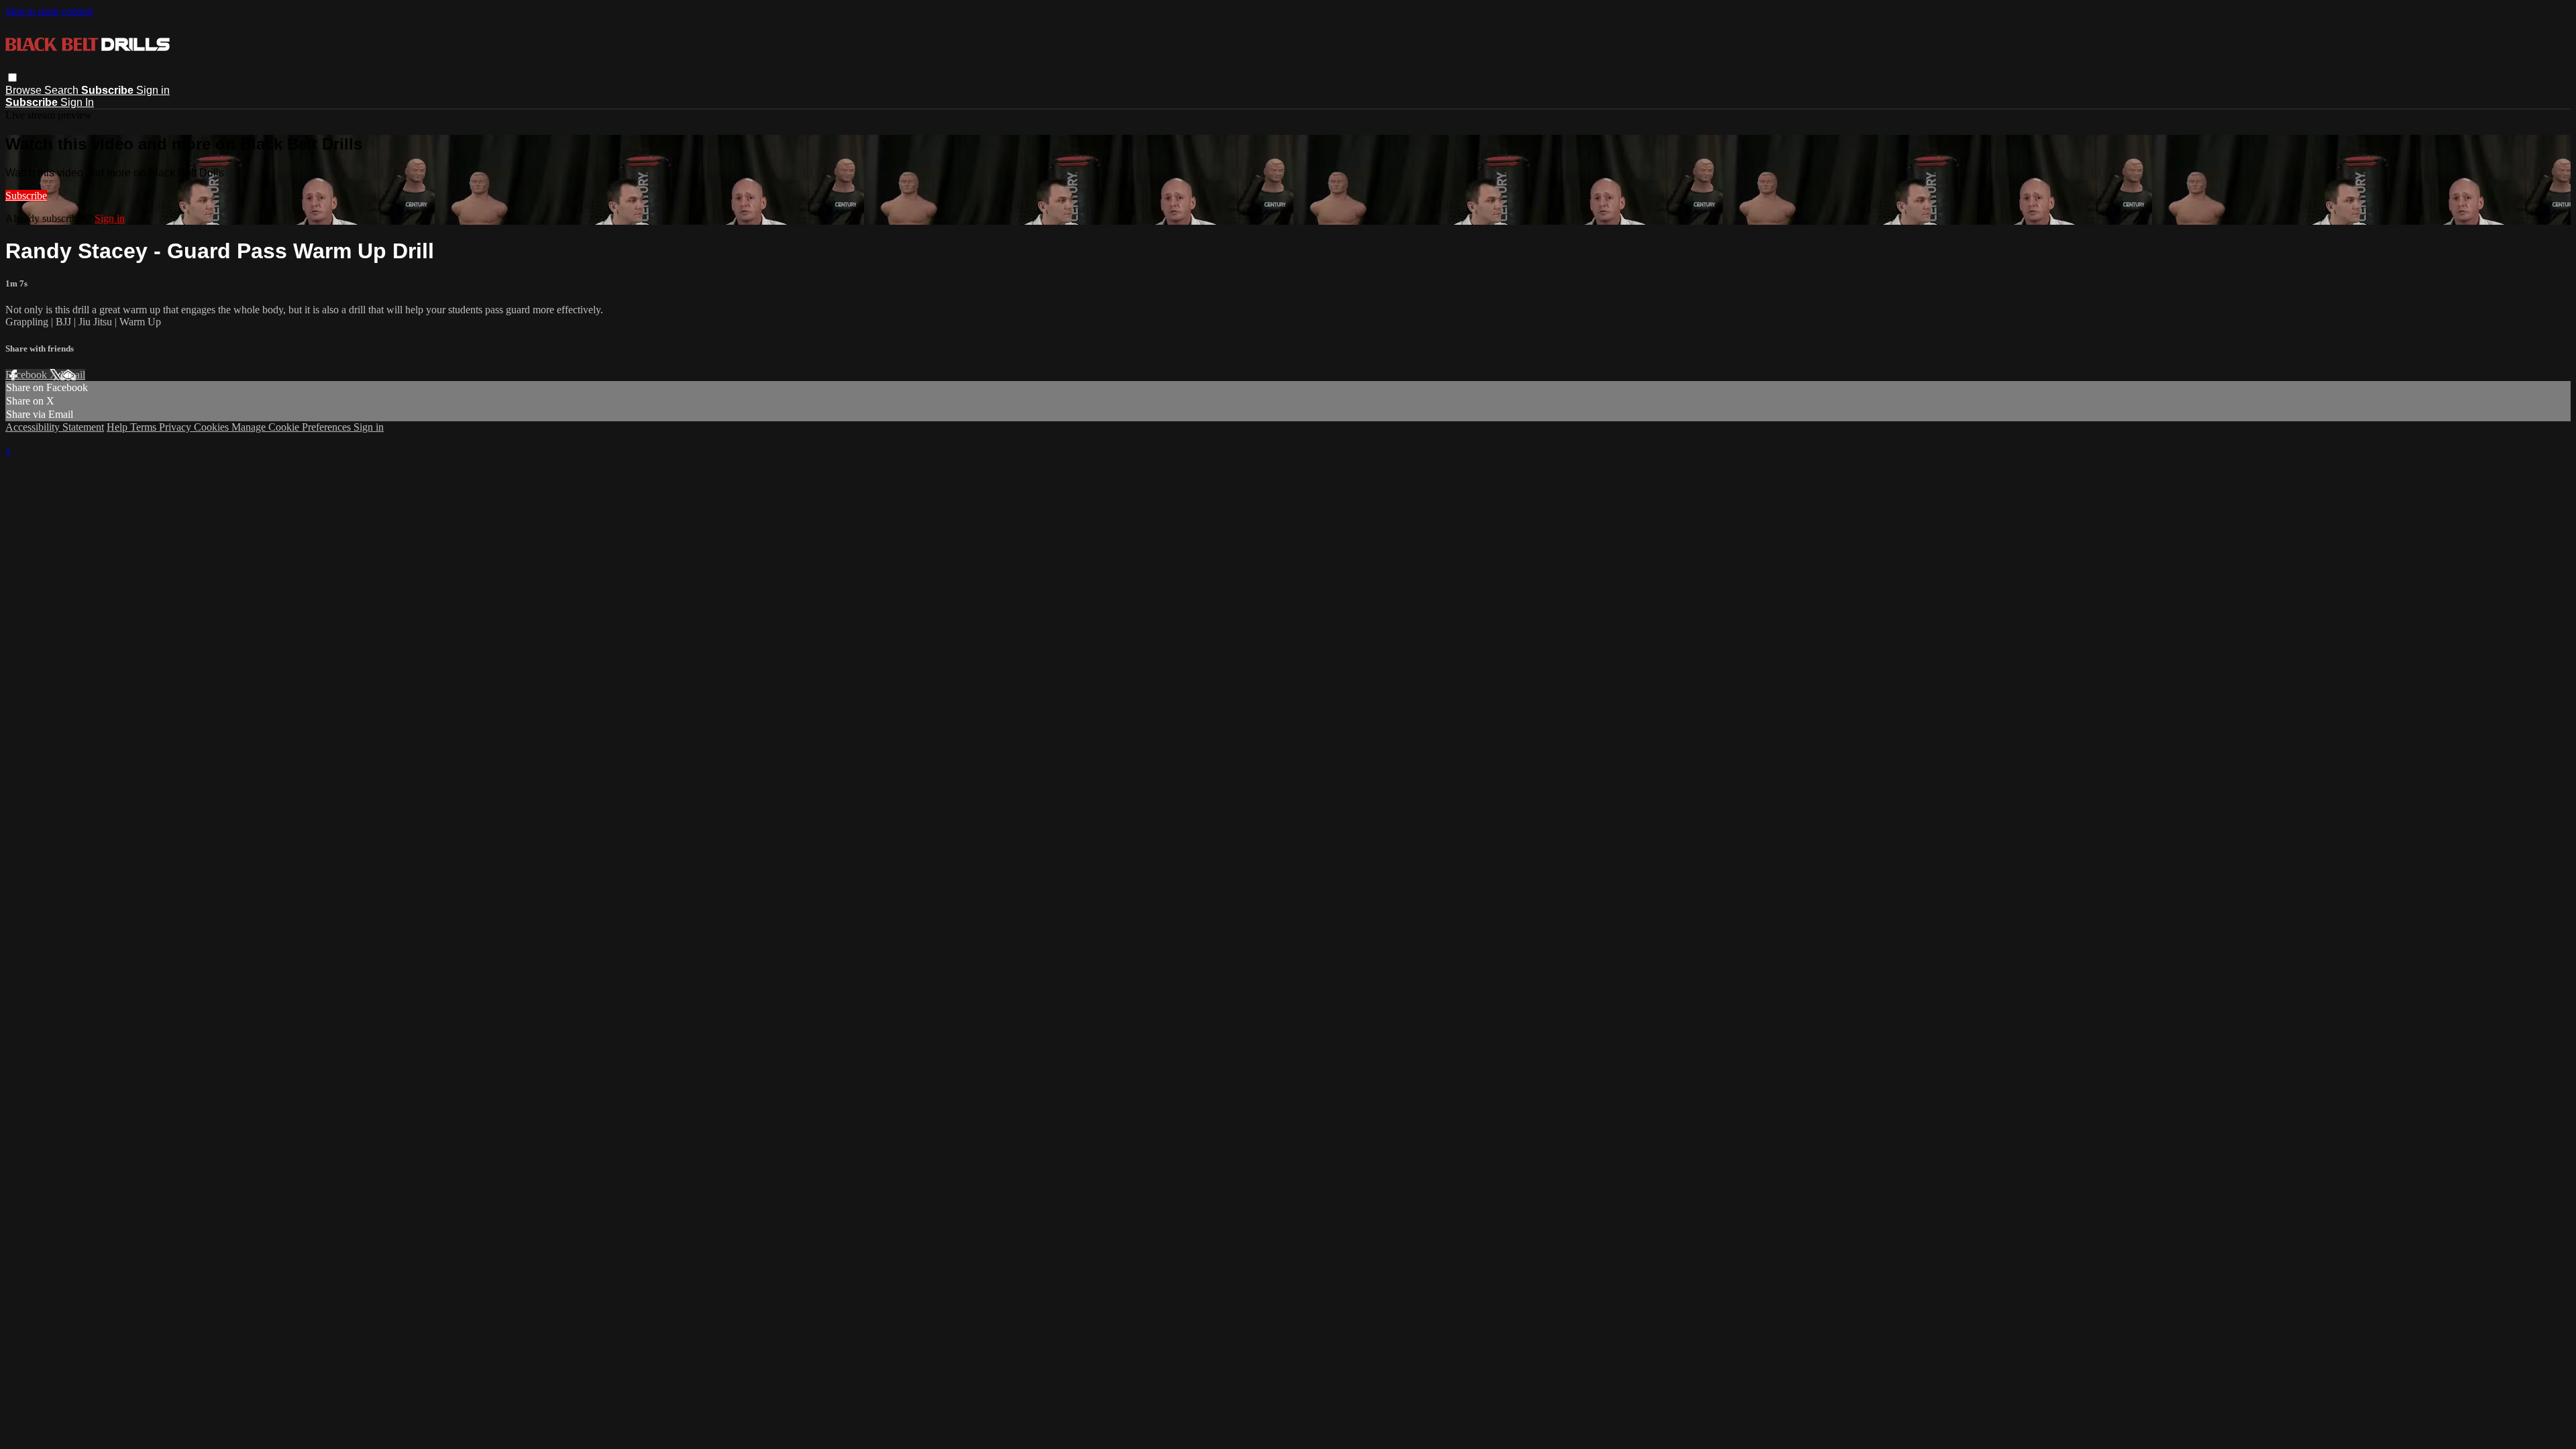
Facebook (28, 375)
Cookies (213, 427)
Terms (145, 427)
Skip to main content (49, 11)
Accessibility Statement (55, 427)
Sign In (77, 102)
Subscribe (26, 196)
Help (118, 427)
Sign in (153, 90)
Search (63, 90)
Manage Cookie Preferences (292, 427)
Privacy (176, 427)
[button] (12, 77)
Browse (25, 90)
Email (73, 375)
